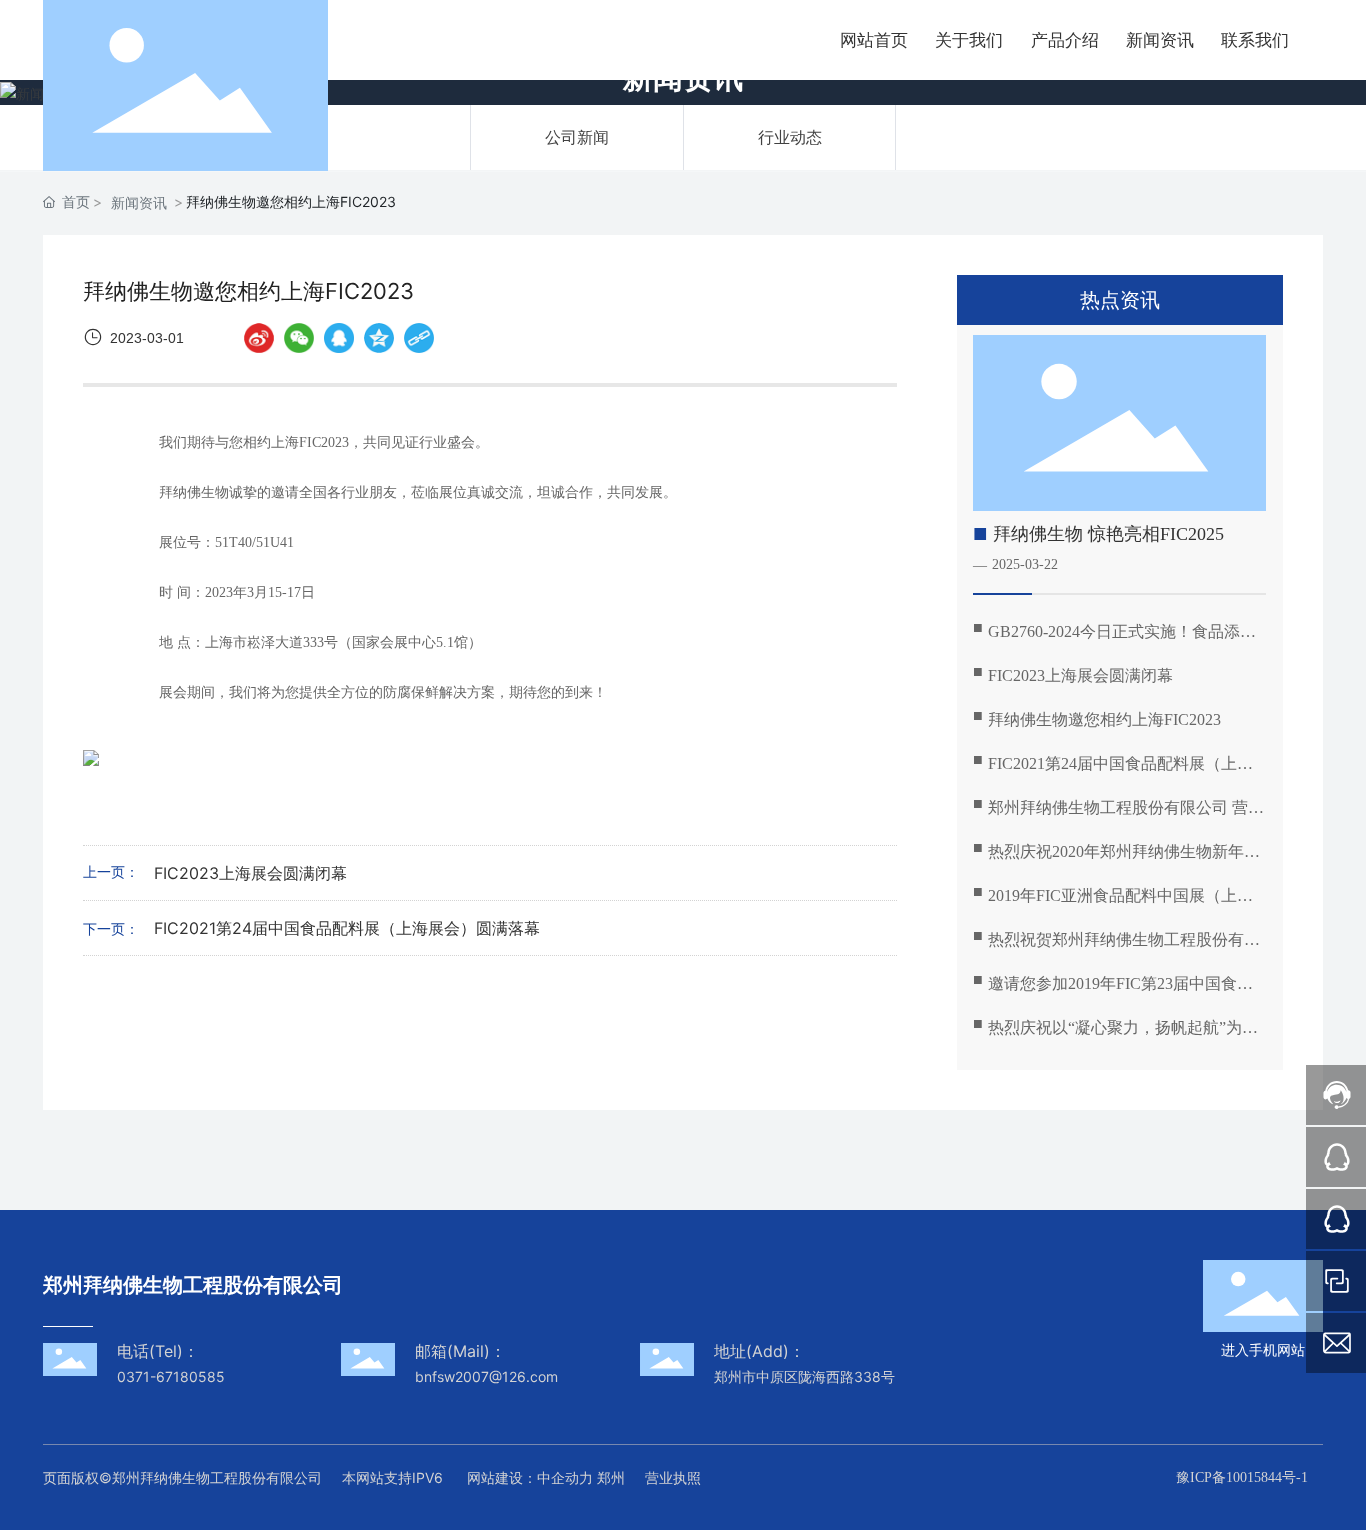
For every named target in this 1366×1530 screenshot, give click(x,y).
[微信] (299, 338)
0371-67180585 (171, 1376)
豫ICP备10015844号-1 (1242, 1477)
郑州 (611, 1477)
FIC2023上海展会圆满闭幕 (250, 873)
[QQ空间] (379, 338)
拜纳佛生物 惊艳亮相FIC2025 (1108, 534)
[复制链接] (419, 338)
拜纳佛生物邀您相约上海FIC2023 (1104, 719)
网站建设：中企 (516, 1477)
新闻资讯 (139, 202)
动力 (579, 1477)
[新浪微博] (259, 338)
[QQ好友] (339, 338)
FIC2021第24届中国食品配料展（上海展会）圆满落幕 (347, 928)
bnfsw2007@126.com (490, 1376)
